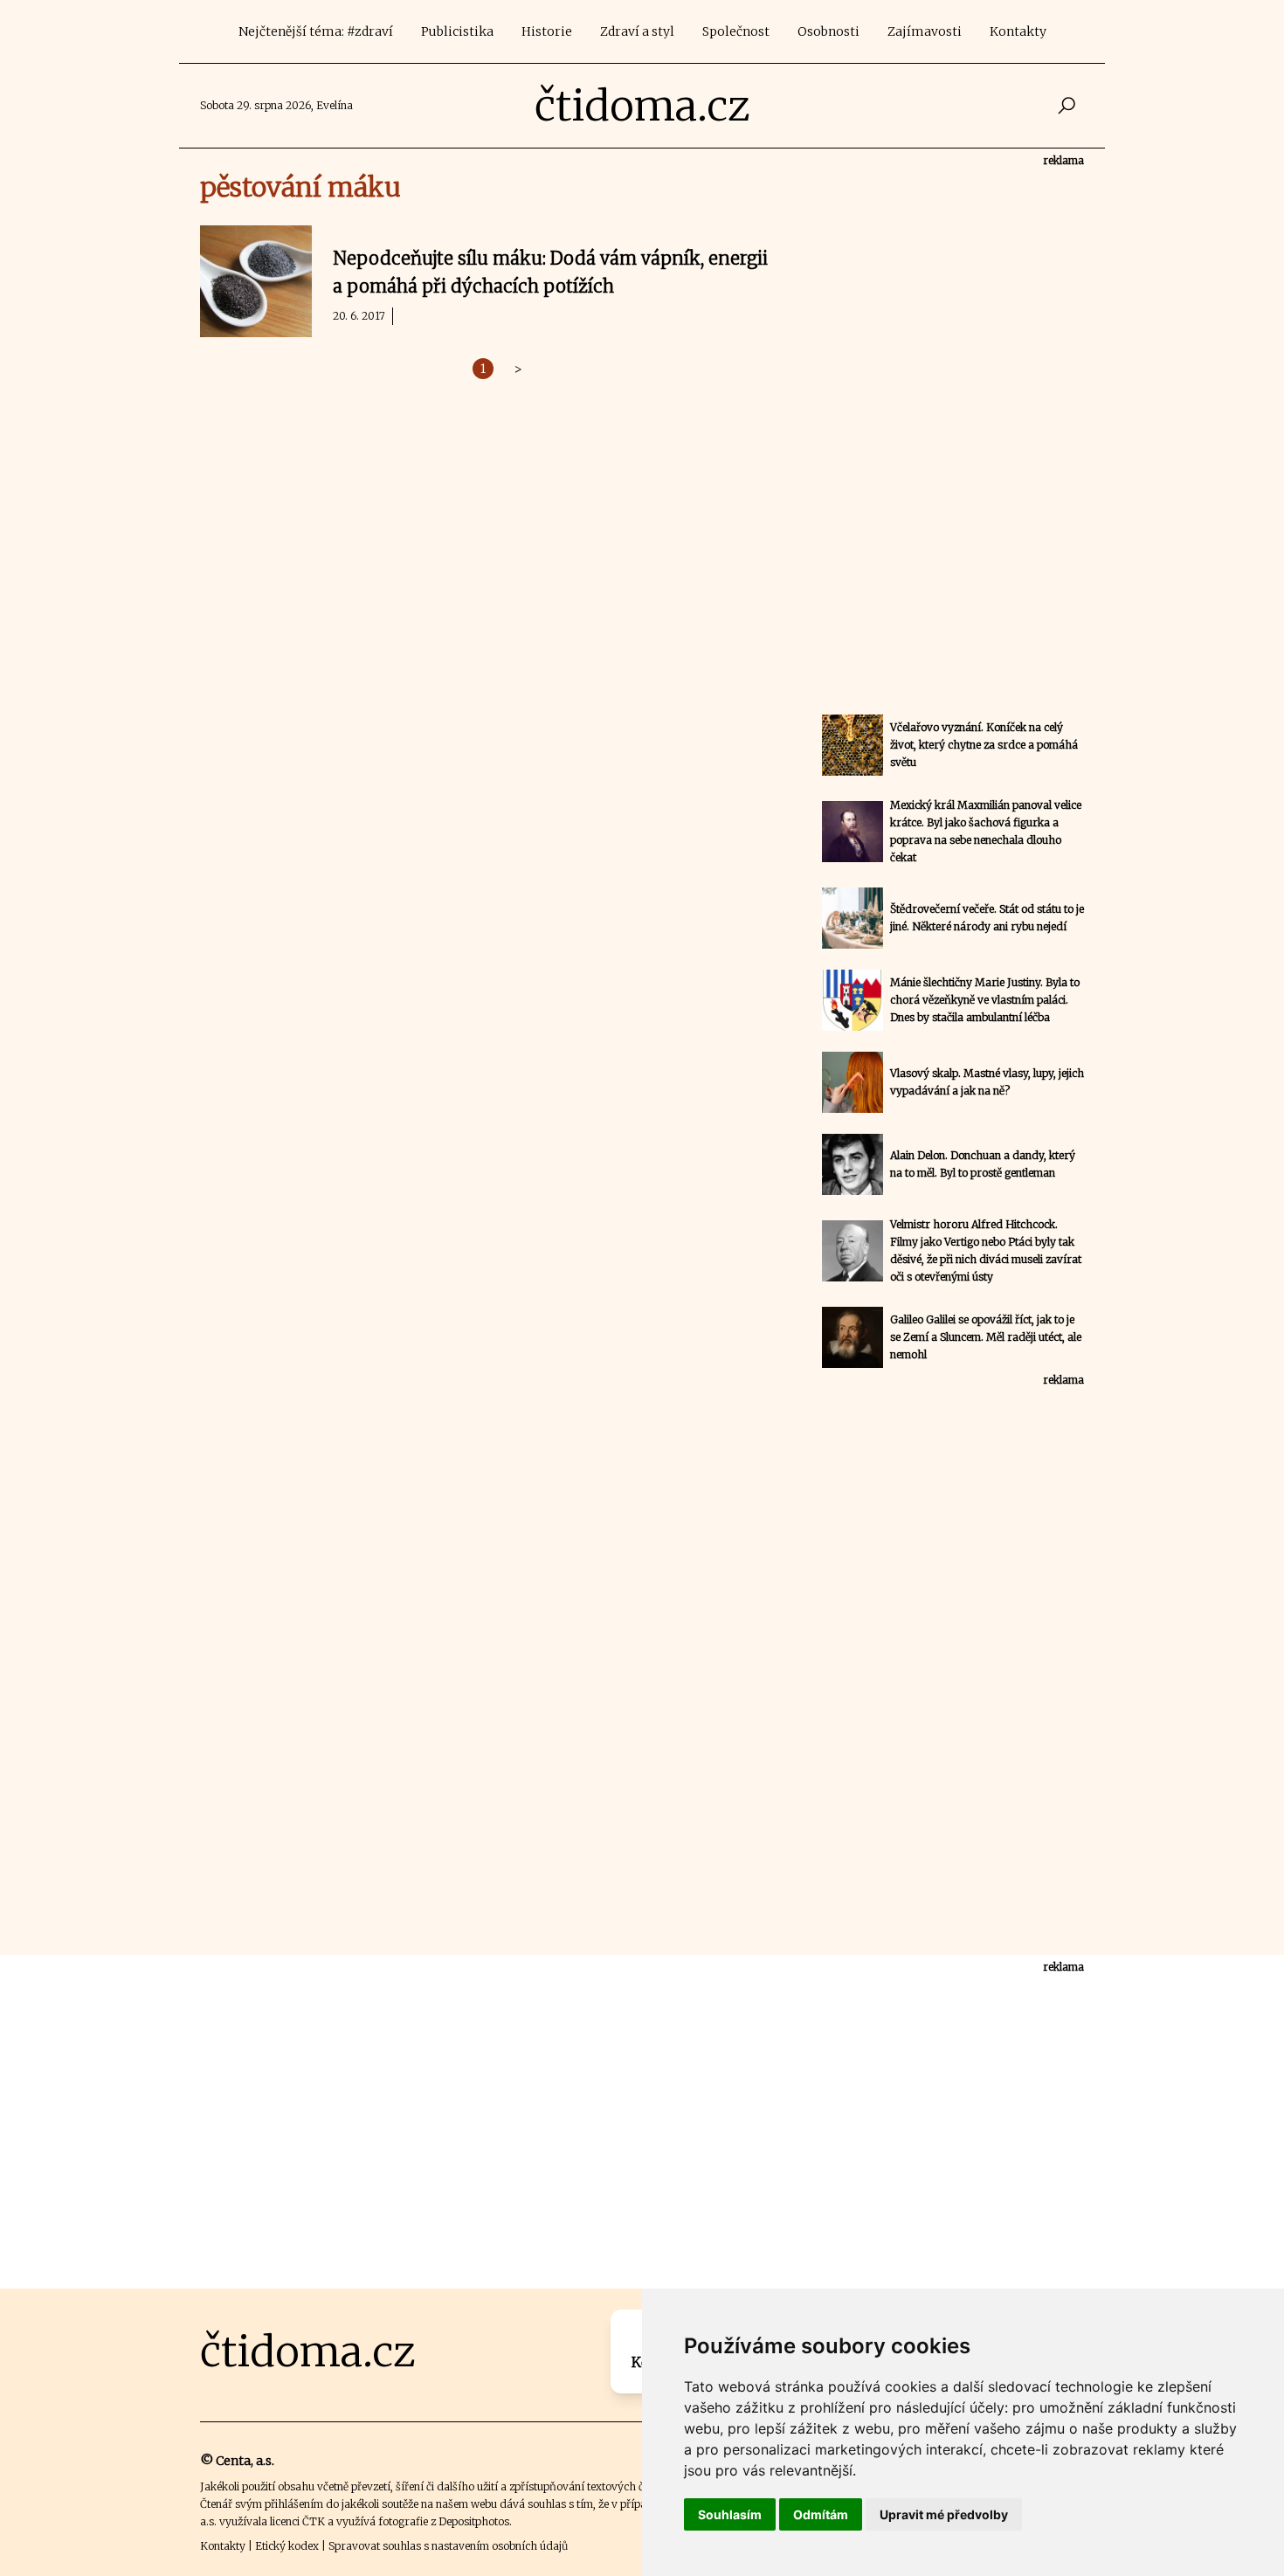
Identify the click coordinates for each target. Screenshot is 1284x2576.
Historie (547, 31)
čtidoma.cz (642, 106)
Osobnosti (828, 31)
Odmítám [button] (821, 2514)
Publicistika (457, 31)
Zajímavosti (925, 31)
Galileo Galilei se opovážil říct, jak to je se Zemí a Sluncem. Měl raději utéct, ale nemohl (986, 1337)
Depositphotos (474, 2521)
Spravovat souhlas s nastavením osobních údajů (448, 2546)
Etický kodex (287, 2546)
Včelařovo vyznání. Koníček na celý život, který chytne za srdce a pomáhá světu (984, 745)
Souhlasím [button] (730, 2514)
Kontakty (1018, 31)
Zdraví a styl (637, 31)
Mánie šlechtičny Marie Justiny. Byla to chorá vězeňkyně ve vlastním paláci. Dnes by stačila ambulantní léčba (985, 1000)
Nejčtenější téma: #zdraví (316, 31)
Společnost (736, 31)
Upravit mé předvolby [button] (944, 2514)
